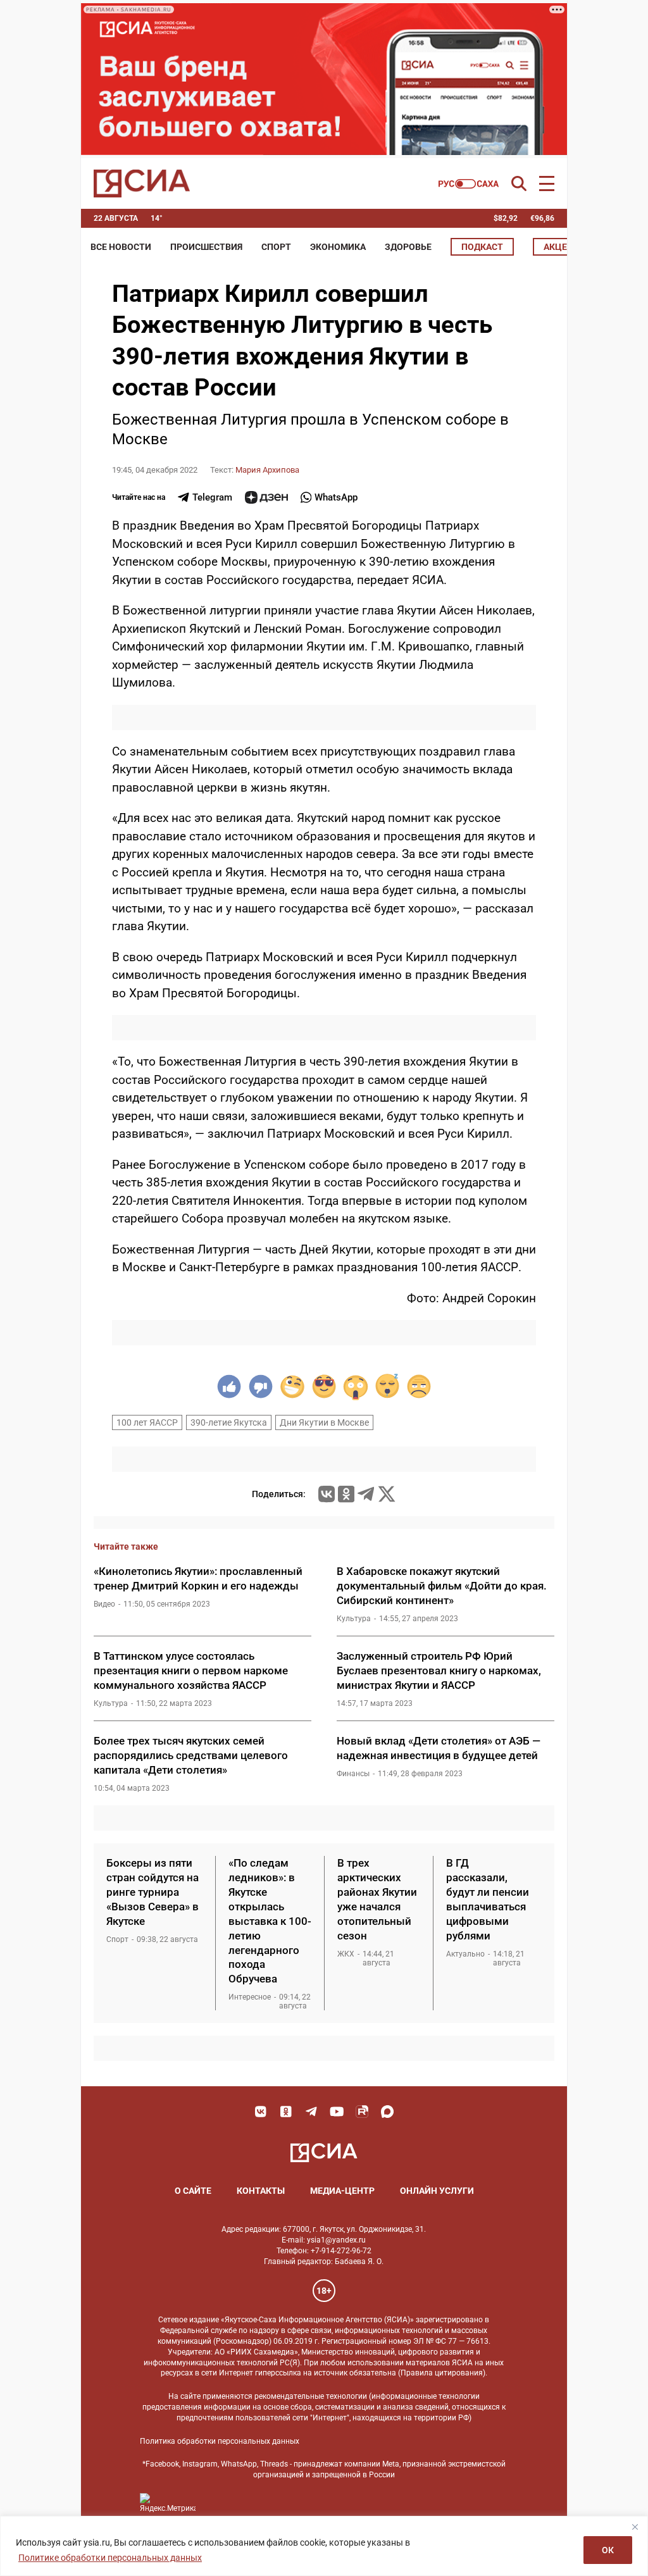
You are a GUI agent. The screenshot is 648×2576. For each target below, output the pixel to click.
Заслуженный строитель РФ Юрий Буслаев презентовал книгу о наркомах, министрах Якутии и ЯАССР (439, 1671)
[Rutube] (362, 2112)
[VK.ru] (327, 1494)
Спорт (276, 247)
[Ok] (286, 2112)
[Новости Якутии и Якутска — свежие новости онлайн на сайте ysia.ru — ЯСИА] (142, 184)
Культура (354, 1619)
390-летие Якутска (229, 1422)
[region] (324, 2546)
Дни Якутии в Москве (324, 1422)
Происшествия (206, 247)
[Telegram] (366, 1494)
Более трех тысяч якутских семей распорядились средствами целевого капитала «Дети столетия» (191, 1755)
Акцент (561, 247)
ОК (608, 2550)
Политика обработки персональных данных (220, 2441)
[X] (387, 1494)
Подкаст (482, 247)
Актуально (465, 1954)
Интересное (250, 1997)
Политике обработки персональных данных (110, 2558)
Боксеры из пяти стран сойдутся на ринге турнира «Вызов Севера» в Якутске (153, 1892)
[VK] (261, 2112)
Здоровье (408, 247)
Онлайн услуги (437, 2191)
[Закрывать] (635, 2527)
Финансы (353, 1774)
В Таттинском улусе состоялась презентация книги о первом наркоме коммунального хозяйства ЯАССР (191, 1671)
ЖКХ (346, 1954)
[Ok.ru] (346, 1494)
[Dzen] (266, 497)
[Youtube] (337, 2112)
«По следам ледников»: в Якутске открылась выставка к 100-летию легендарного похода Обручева (270, 1921)
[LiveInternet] (218, 2503)
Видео (104, 1604)
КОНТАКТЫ (261, 2191)
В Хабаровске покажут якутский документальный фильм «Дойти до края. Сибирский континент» (442, 1586)
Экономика (338, 247)
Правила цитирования (442, 2373)
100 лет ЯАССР (147, 1422)
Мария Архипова (267, 470)
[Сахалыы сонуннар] (469, 184)
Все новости (121, 247)
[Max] (387, 2112)
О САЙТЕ (193, 2191)
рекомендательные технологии (311, 2396)
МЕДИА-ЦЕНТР (342, 2191)
